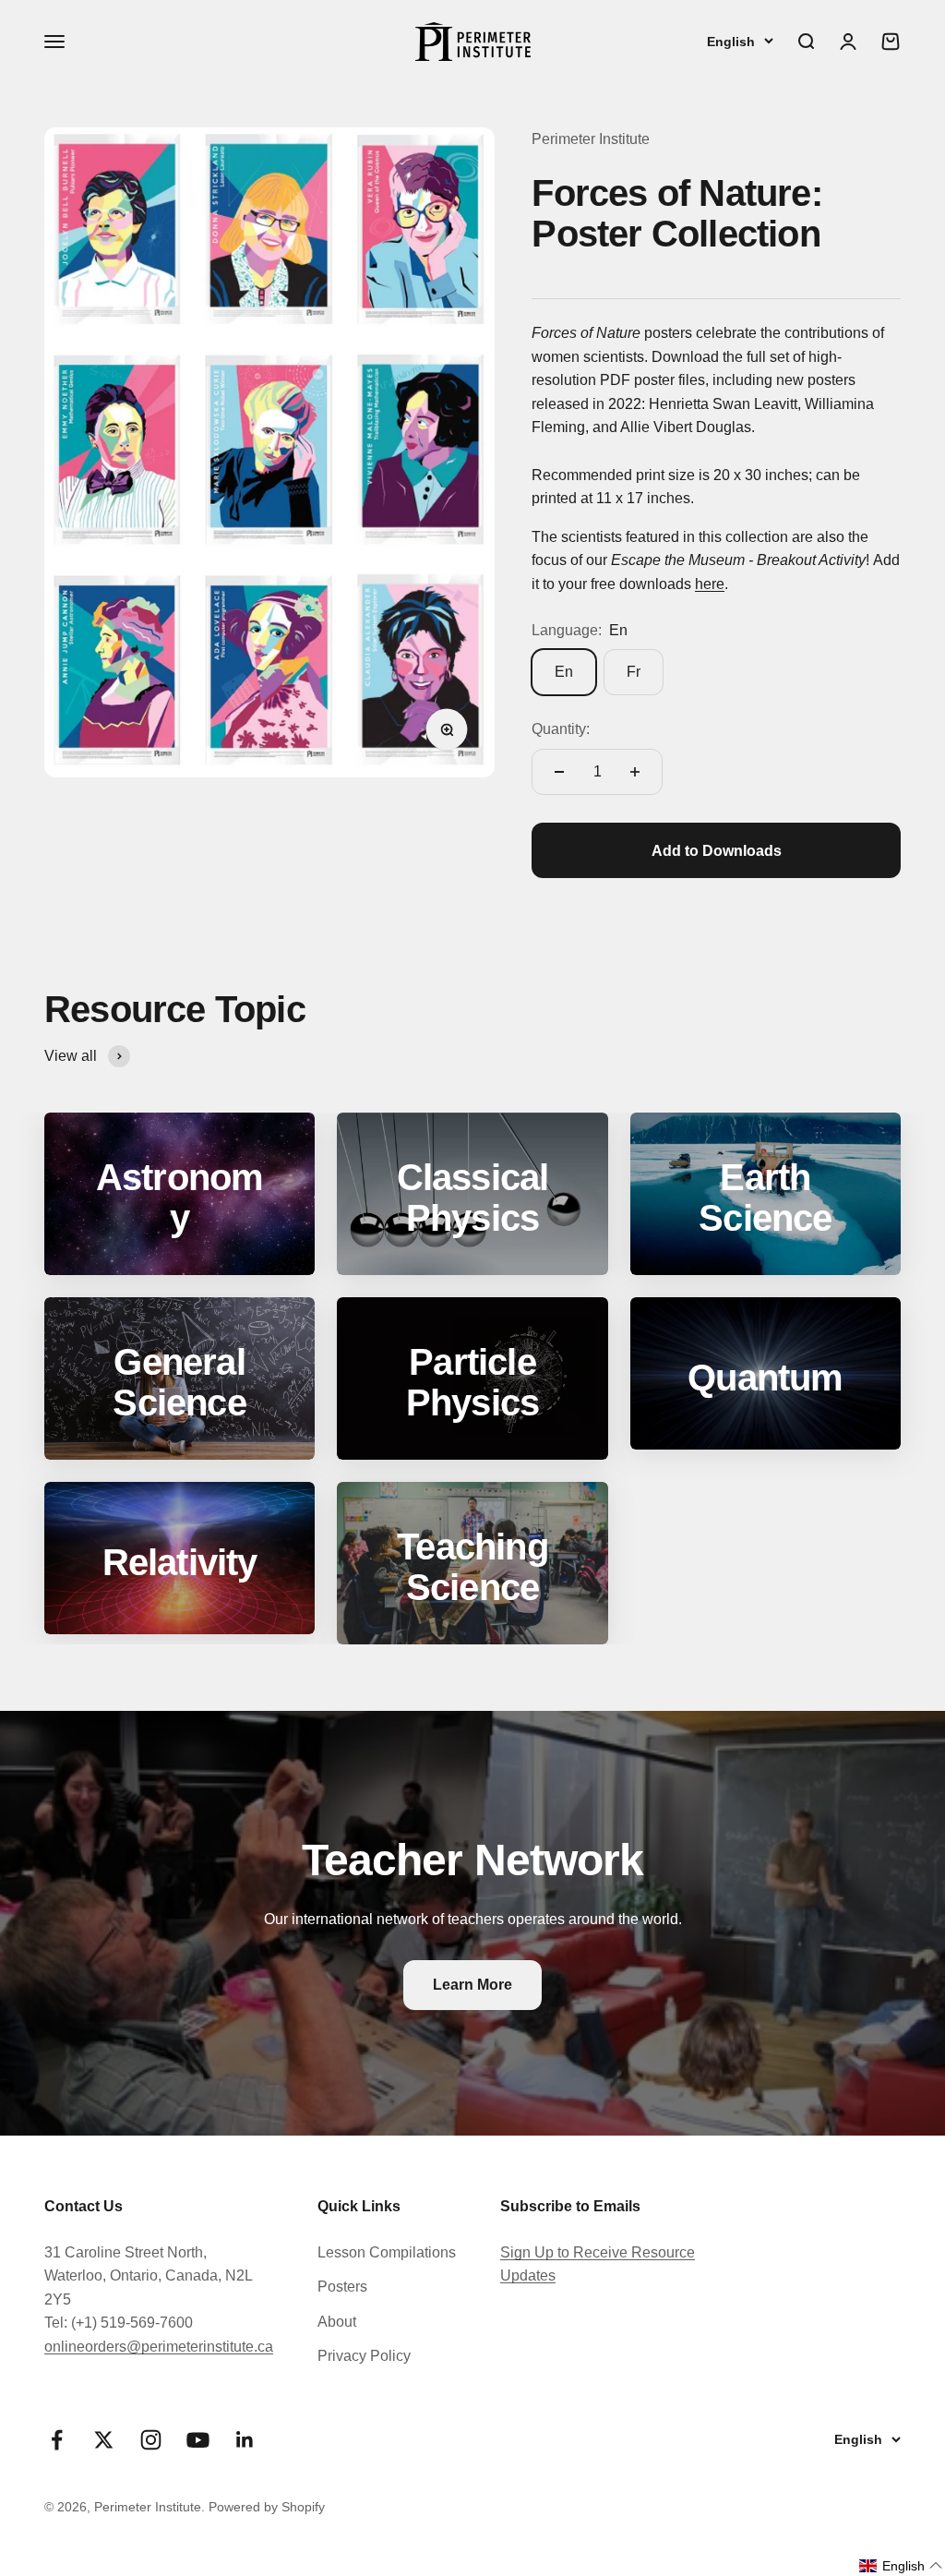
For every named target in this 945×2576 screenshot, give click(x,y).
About (337, 2322)
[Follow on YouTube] (198, 2440)
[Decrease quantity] (559, 772)
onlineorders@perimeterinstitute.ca (159, 2347)
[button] (901, 2566)
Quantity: (561, 729)
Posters (342, 2287)
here (710, 584)
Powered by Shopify (267, 2507)
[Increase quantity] (635, 772)
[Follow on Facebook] (57, 2440)
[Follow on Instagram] (151, 2440)
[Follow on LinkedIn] (245, 2440)
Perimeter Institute (591, 139)
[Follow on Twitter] (104, 2440)
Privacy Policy (364, 2356)
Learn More (472, 1985)
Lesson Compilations (387, 2252)
